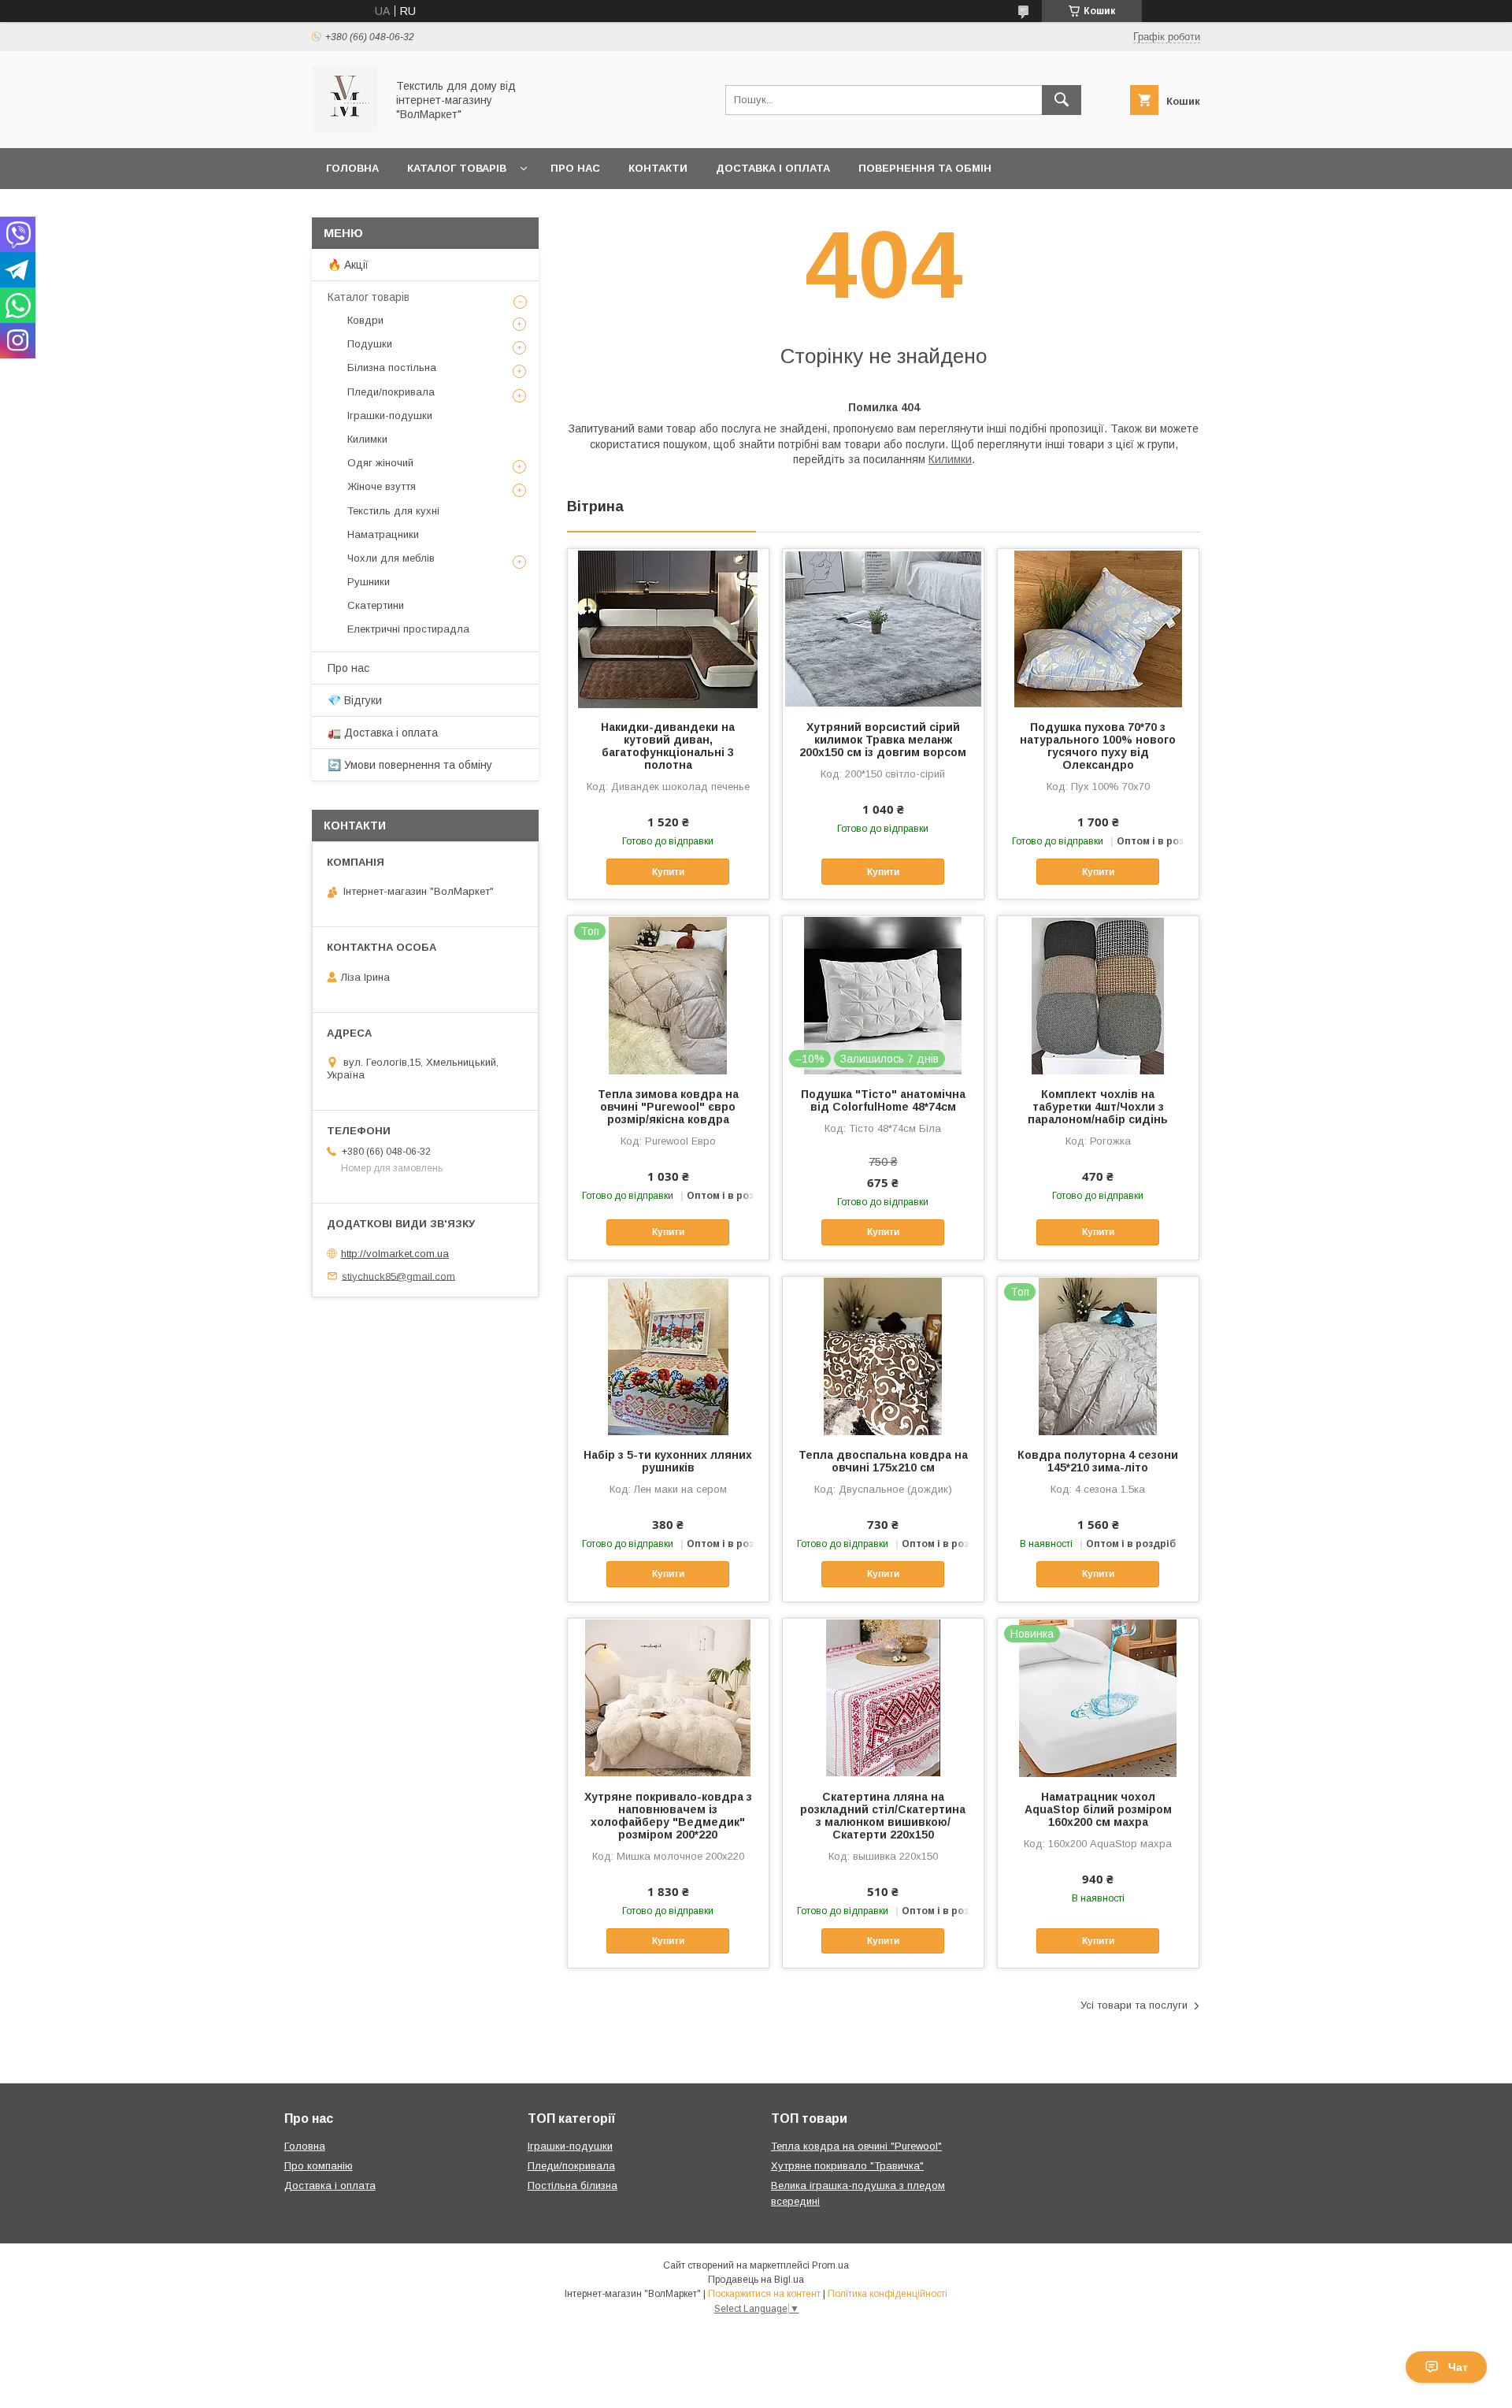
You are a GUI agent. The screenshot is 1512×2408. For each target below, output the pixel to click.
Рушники (369, 582)
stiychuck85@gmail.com (398, 1276)
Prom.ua (830, 2265)
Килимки (950, 459)
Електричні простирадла (408, 629)
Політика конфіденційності (888, 2294)
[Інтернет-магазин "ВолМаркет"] (345, 128)
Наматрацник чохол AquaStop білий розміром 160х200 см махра (1098, 1809)
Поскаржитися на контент (764, 2294)
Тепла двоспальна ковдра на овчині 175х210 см (883, 1461)
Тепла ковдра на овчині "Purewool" (856, 2146)
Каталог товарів (457, 168)
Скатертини (376, 605)
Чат (1458, 2367)
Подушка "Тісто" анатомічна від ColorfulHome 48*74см (883, 1100)
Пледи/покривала (391, 392)
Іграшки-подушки (390, 416)
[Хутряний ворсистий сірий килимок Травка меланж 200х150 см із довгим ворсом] (883, 628)
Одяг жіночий (380, 463)
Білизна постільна (392, 367)
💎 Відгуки (355, 700)
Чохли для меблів (391, 558)
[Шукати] (1062, 100)
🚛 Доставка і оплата (383, 733)
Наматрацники (383, 534)
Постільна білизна (573, 2185)
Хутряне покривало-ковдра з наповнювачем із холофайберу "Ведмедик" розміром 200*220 (668, 1816)
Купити (668, 872)
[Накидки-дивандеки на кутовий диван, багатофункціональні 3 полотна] (668, 628)
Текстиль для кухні (393, 511)
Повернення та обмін (925, 168)
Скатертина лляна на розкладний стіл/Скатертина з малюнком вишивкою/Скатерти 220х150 (883, 1816)
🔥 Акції (348, 265)
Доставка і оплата (773, 168)
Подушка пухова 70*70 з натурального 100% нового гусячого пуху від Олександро (1098, 746)
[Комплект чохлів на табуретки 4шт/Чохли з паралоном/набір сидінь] (1098, 995)
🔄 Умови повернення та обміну (410, 765)
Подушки (370, 344)
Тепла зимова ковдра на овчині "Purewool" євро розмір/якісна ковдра (668, 1107)
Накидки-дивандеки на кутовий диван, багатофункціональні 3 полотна (668, 746)
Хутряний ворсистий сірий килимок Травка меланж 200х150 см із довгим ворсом (883, 740)
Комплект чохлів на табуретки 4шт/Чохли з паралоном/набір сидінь (1098, 1107)
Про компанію (319, 2166)
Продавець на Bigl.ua (756, 2280)
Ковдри (365, 320)
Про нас (575, 168)
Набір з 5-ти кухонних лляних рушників (668, 1461)
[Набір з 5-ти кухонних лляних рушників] (668, 1356)
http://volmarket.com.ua (395, 1254)
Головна (352, 168)
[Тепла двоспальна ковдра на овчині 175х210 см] (883, 1356)
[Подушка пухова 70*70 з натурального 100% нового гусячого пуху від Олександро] (1098, 628)
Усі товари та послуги (1134, 2005)
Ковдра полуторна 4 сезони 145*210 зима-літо (1098, 1461)
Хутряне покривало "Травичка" (847, 2166)
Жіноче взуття (382, 486)
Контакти (658, 168)
